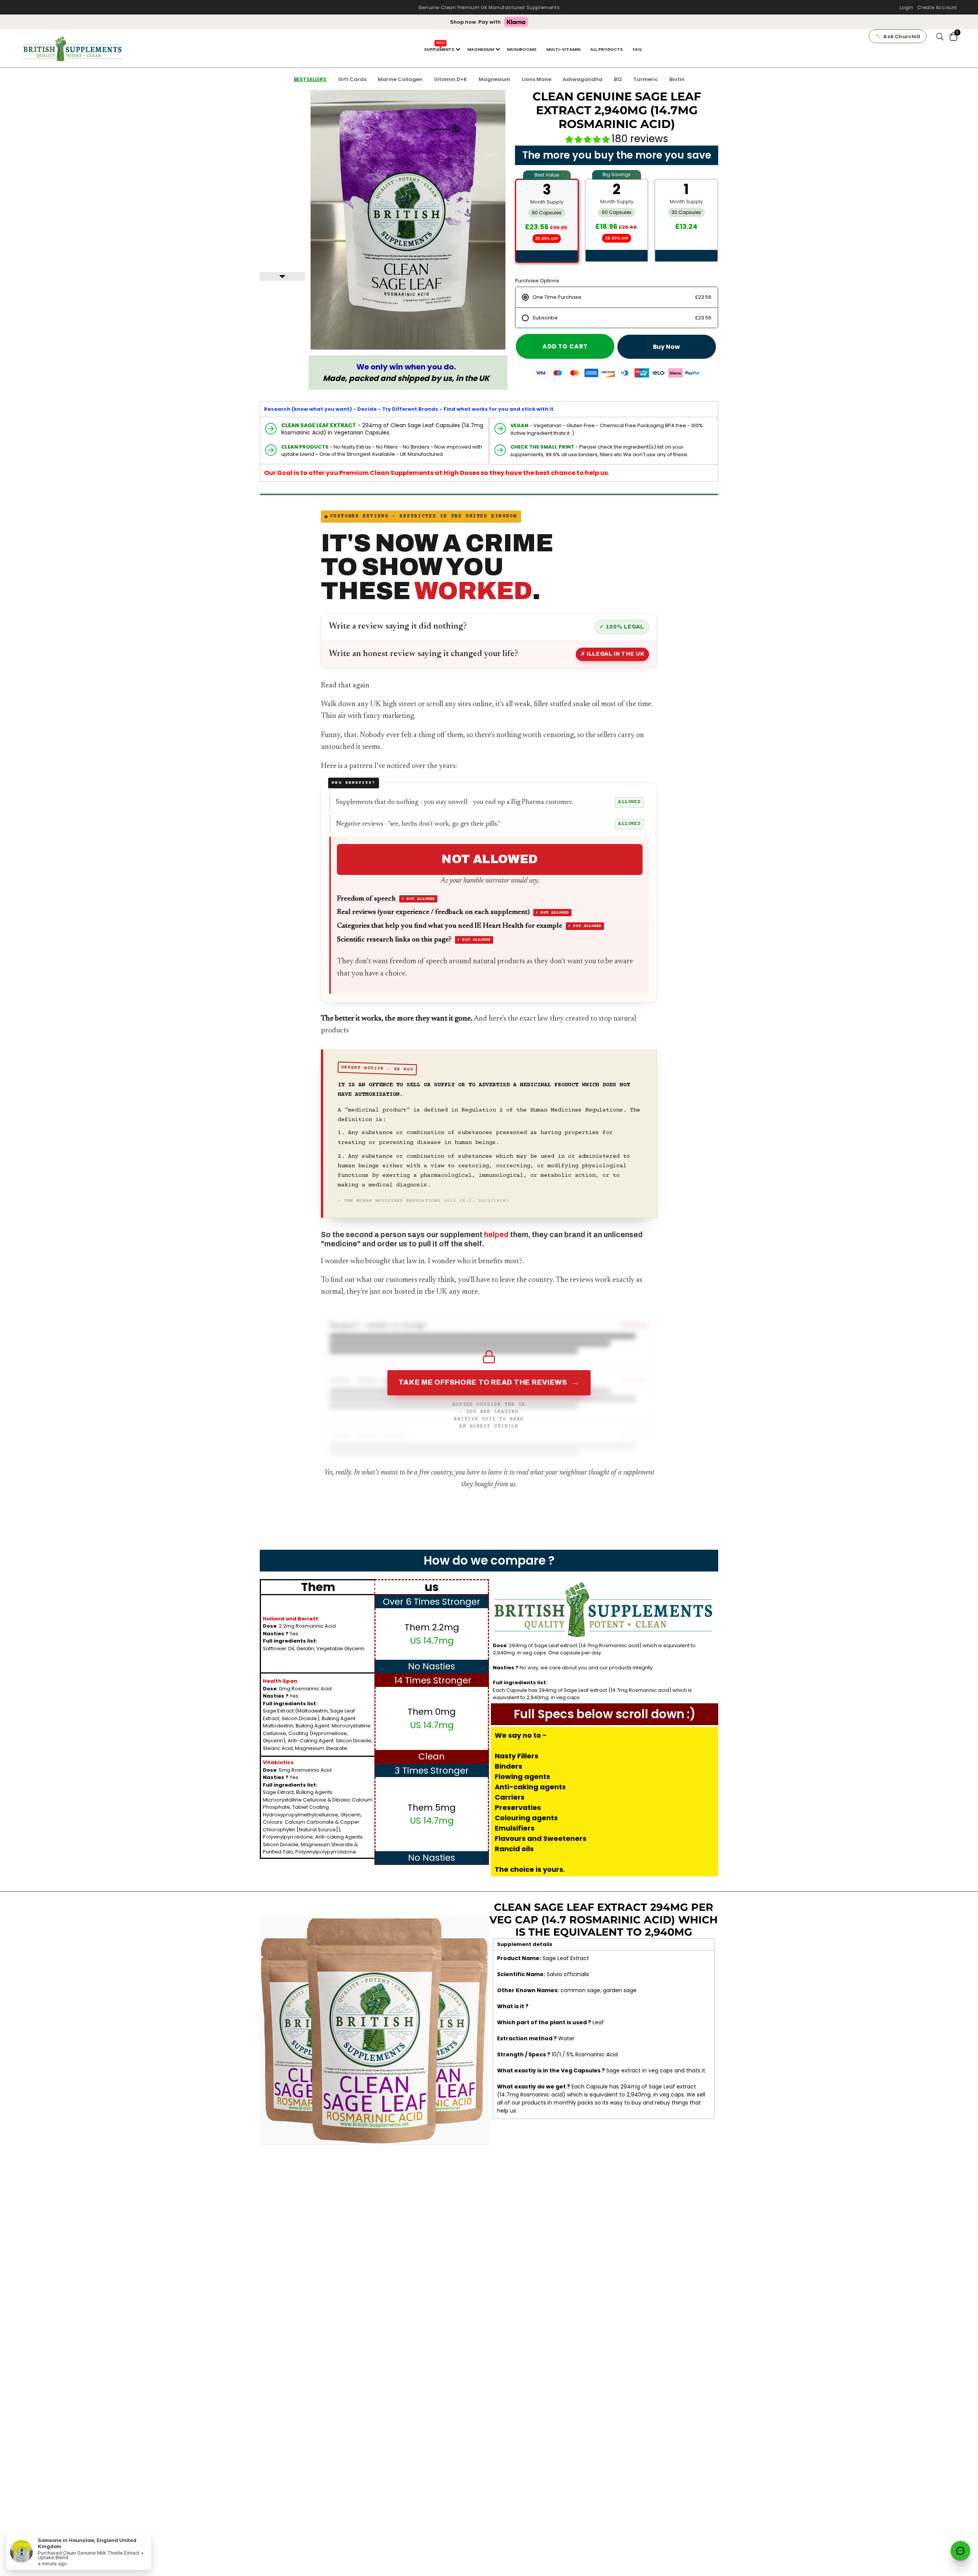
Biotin (677, 79)
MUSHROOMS (522, 49)
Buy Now (666, 347)
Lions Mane (537, 79)
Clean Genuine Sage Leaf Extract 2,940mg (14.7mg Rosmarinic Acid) (617, 110)
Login (907, 7)
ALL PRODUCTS (606, 49)
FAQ (637, 49)
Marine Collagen (400, 79)
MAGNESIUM (481, 49)
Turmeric (646, 79)
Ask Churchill (902, 36)
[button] (589, 139)
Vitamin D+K (451, 79)
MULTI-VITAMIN (563, 49)
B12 (618, 79)
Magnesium (495, 79)
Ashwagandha (583, 79)
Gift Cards (352, 79)
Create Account (937, 7)
